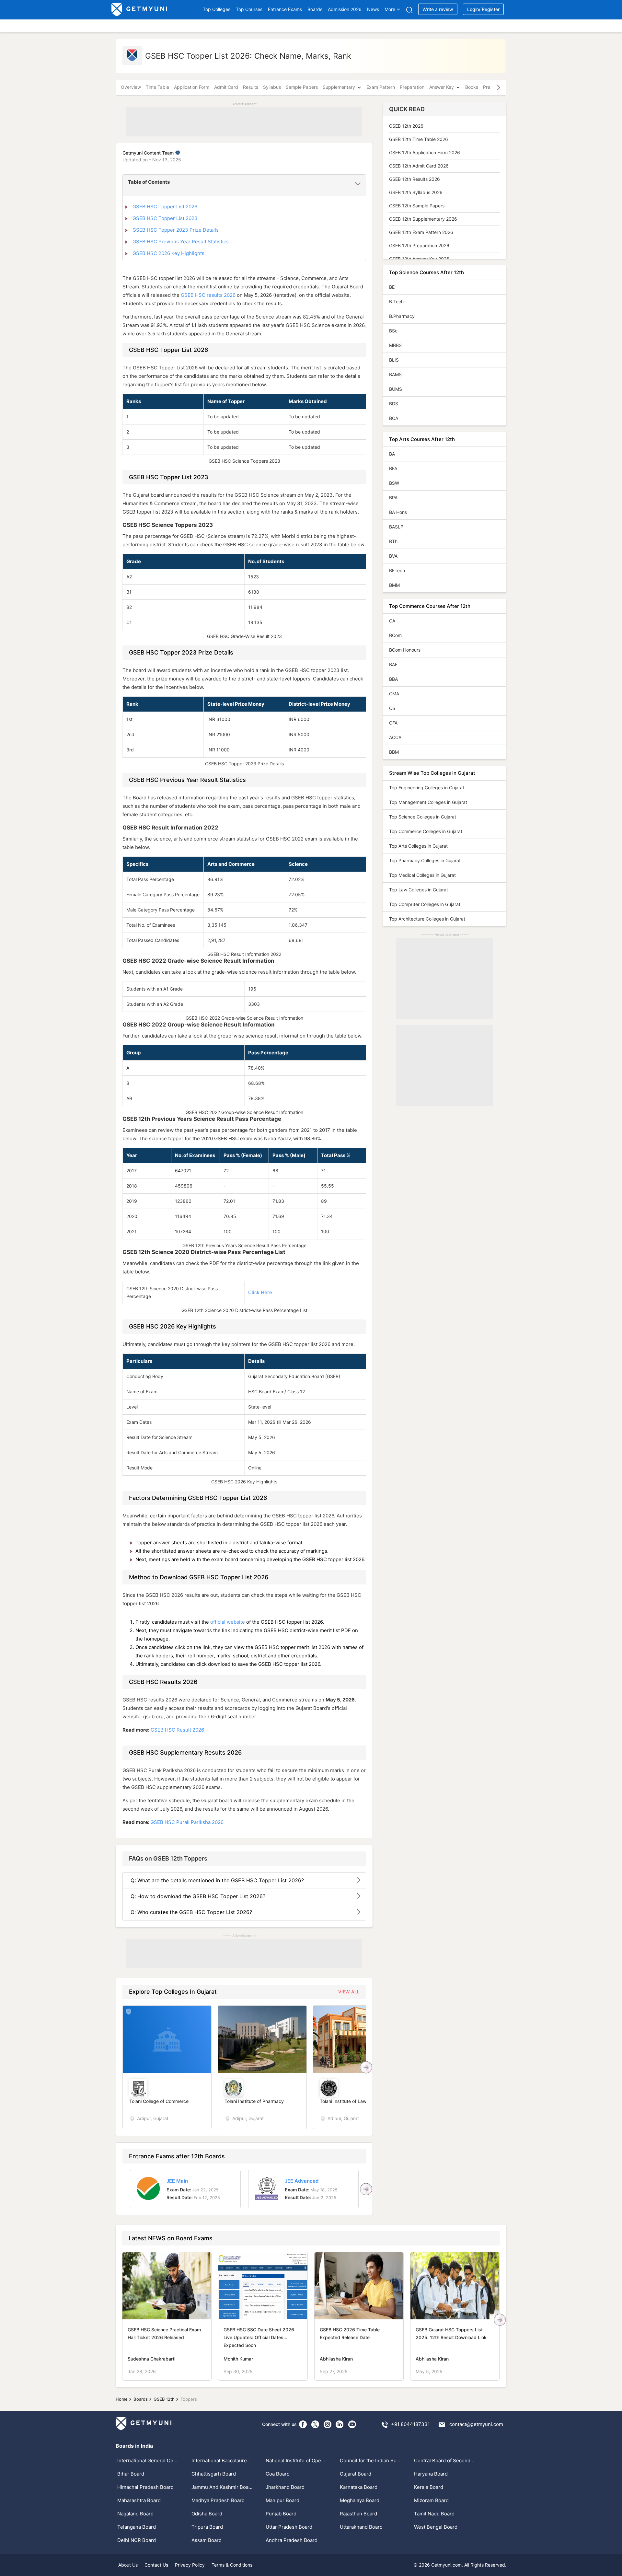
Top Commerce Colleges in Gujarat (426, 831)
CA (392, 621)
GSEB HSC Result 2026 (177, 1730)
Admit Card (226, 87)
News (373, 9)
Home (122, 2399)
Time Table (157, 87)
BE (392, 287)
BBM (394, 752)
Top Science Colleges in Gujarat (423, 817)
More (390, 9)
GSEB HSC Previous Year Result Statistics (181, 242)
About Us (128, 2565)
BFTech (397, 570)
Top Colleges (217, 9)
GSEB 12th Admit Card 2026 (419, 166)
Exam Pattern (381, 87)
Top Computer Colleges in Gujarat (425, 904)
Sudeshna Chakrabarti (151, 2359)
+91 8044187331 (410, 2424)
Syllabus (272, 87)
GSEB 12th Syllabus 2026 (416, 192)
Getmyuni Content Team (149, 153)
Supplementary (339, 87)
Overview (131, 87)
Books (472, 87)
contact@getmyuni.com (476, 2424)
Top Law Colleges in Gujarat (419, 890)
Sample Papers (302, 87)
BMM (394, 585)
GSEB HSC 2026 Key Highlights (168, 253)
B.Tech (396, 302)
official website (228, 1622)
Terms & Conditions (232, 2565)
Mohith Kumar (238, 2359)
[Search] (409, 10)
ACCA (395, 737)
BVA (393, 556)
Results (251, 87)
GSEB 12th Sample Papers (417, 206)
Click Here (260, 1292)
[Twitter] (315, 2424)
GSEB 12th (164, 2399)
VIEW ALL (349, 1992)
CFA (393, 723)
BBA (393, 679)
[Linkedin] (340, 2424)
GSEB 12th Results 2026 (415, 179)
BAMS (395, 374)
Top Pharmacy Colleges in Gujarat (425, 860)
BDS (394, 404)
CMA (394, 694)
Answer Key (442, 87)
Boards (315, 9)
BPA (393, 498)
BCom (395, 635)
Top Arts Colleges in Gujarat (418, 846)
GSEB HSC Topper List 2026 (165, 207)
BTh (393, 541)
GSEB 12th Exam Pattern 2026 (421, 232)
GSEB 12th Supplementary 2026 (423, 219)
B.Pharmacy (402, 316)
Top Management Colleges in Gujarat (428, 802)
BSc (393, 331)
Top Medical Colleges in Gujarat (422, 875)
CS (392, 708)
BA (392, 454)
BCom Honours (405, 650)
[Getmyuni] (140, 10)
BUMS (396, 389)
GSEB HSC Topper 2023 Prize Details (176, 230)
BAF (393, 664)
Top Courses (249, 9)
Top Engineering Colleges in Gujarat (427, 788)
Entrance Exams (285, 9)
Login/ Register (483, 9)
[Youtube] (352, 2424)
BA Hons (398, 512)
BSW (394, 483)
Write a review (438, 9)
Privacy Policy (190, 2565)
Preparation (412, 87)
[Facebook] (303, 2424)
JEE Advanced (302, 2181)
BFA (393, 468)
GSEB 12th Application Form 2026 (425, 152)
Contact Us (156, 2565)
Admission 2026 (345, 9)
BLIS (394, 360)
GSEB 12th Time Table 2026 (419, 139)
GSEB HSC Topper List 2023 (165, 218)
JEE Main (177, 2181)
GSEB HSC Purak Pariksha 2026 (187, 1822)
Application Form (192, 87)
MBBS (395, 345)
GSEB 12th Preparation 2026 (419, 245)
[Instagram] (328, 2424)
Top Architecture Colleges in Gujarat (427, 919)
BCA (394, 418)
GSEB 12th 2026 (406, 126)
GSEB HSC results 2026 (208, 295)
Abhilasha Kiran (336, 2359)
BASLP (396, 527)
